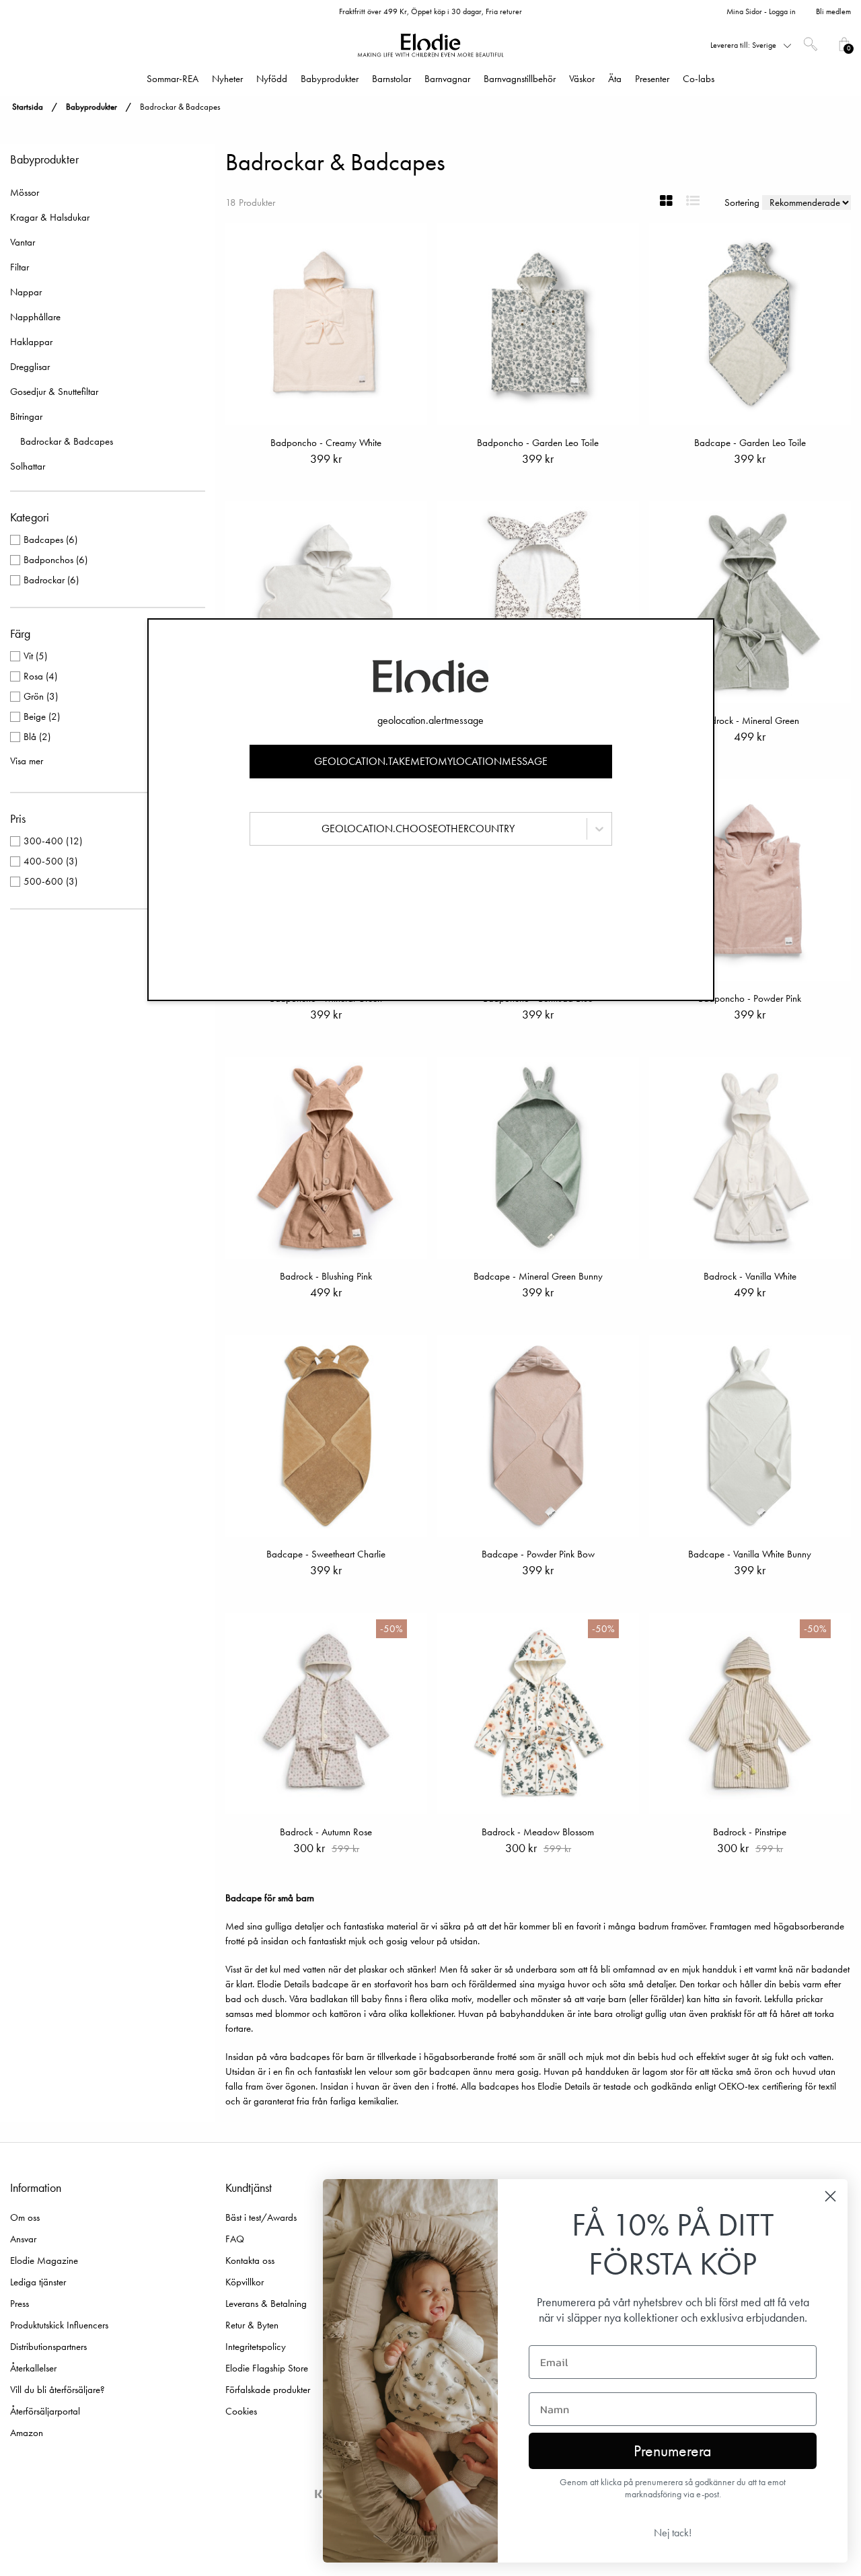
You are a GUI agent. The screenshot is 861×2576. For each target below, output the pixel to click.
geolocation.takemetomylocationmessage (431, 761)
